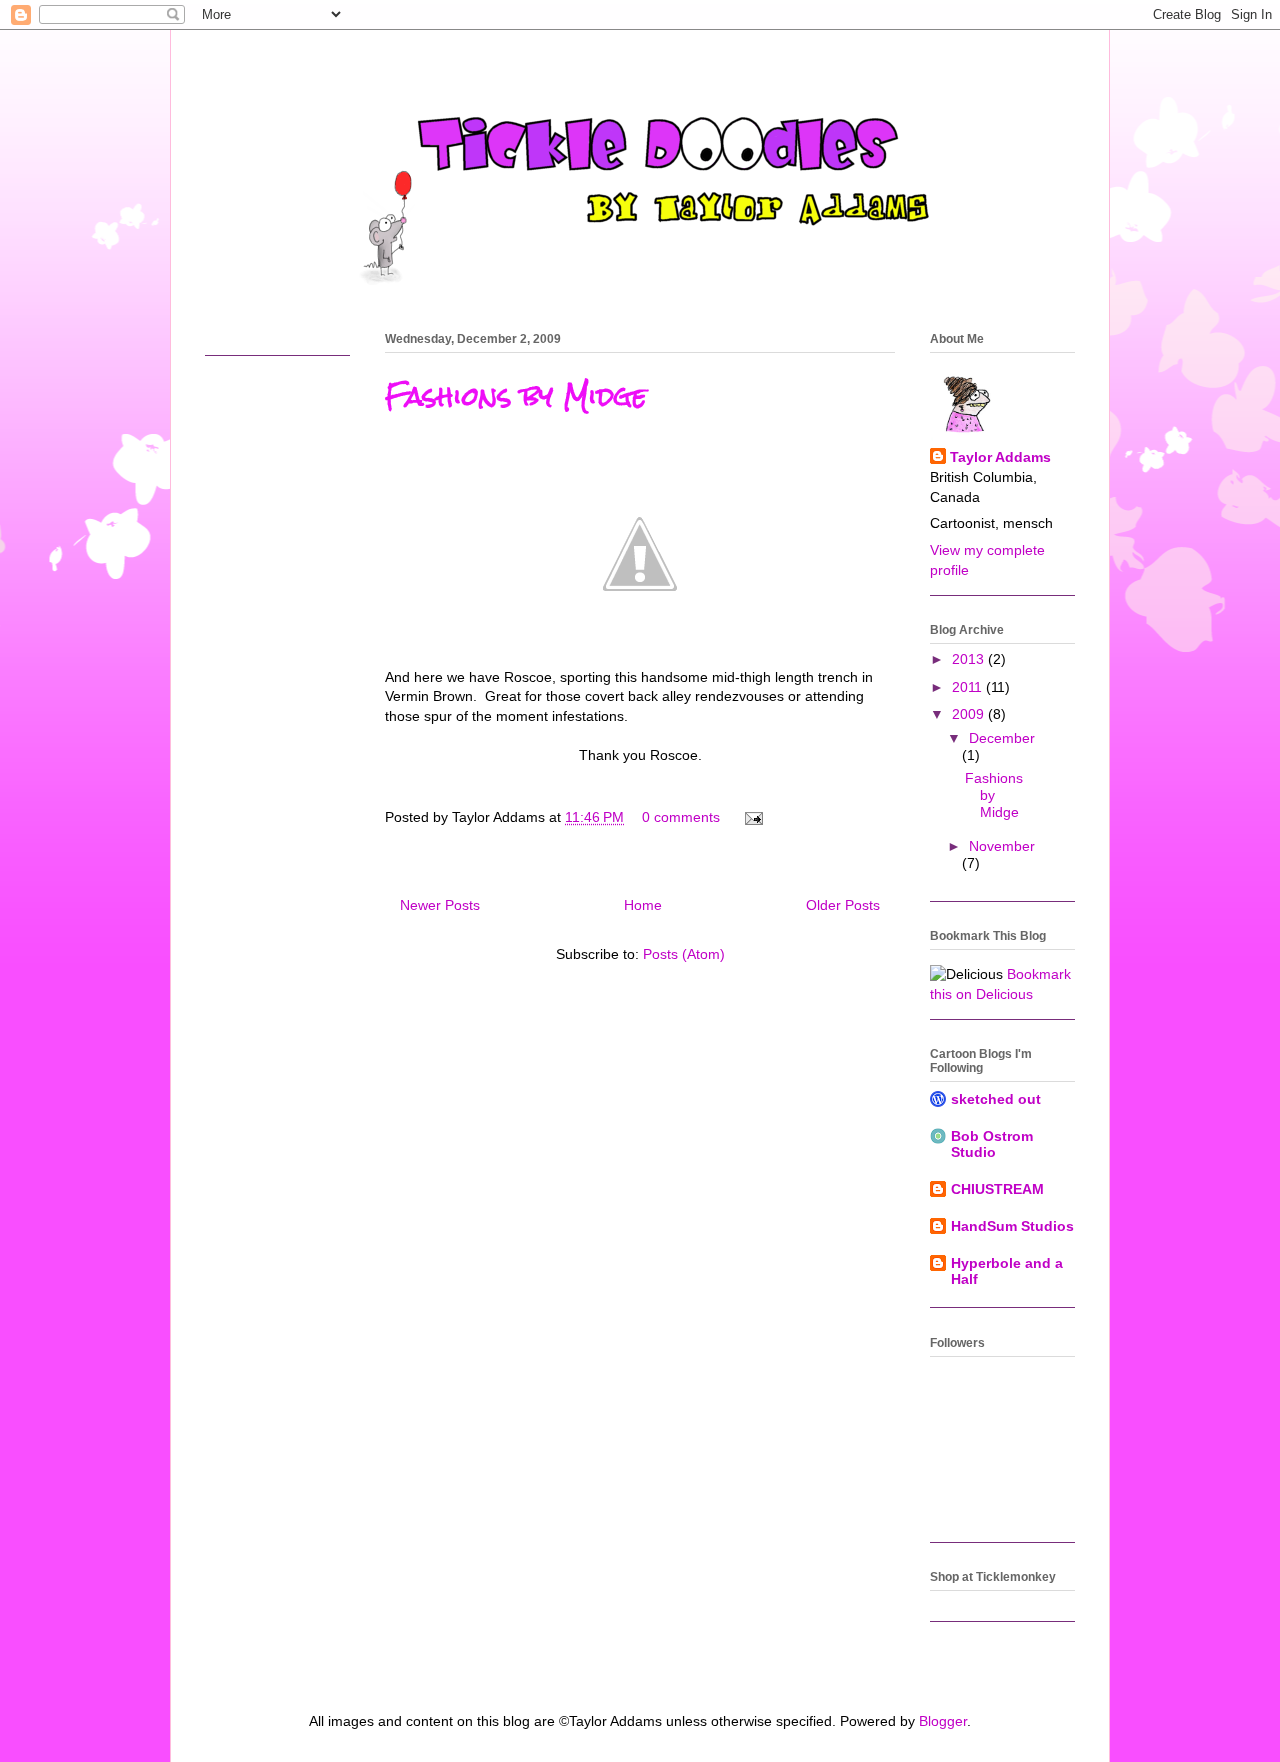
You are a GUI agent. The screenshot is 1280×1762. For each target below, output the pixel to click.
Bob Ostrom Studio (992, 1144)
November (1002, 846)
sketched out (996, 1099)
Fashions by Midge (516, 396)
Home (643, 905)
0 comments (681, 817)
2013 (970, 659)
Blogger (943, 1721)
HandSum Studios (1012, 1226)
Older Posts (843, 905)
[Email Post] (750, 817)
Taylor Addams (1000, 457)
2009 (970, 714)
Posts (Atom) (684, 954)
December (1002, 738)
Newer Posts (440, 905)
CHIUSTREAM (997, 1189)
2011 (969, 687)
